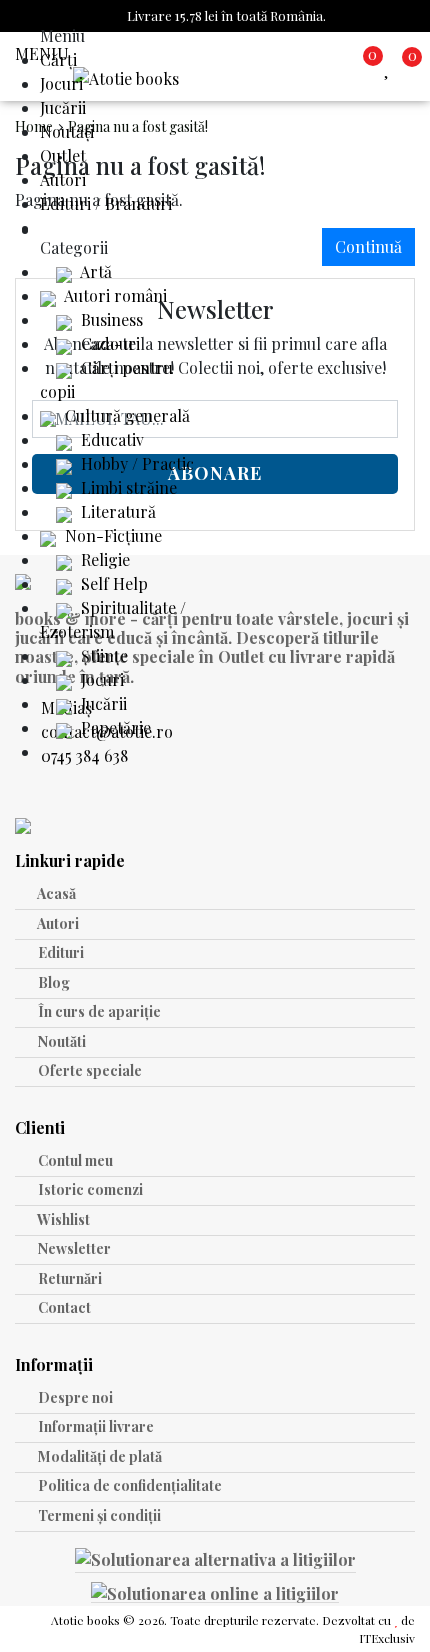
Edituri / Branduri (106, 203)
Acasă (55, 893)
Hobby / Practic (135, 463)
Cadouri (108, 343)
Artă (94, 271)
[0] (391, 66)
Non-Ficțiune (111, 535)
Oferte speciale (88, 1070)
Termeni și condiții (98, 1515)
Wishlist (62, 1219)
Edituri (59, 952)
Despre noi (74, 1397)
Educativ (110, 439)
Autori (63, 179)
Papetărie (114, 727)
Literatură (116, 511)
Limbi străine (127, 487)
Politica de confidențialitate (128, 1485)
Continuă (368, 246)
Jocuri (61, 83)
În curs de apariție (98, 1011)
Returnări (68, 1278)
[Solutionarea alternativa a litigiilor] (215, 1562)
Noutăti (60, 1041)
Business (110, 319)
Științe (102, 655)
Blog (52, 982)
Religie (103, 559)
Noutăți (67, 131)
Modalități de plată (98, 1456)
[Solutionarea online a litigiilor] (215, 1592)
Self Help (112, 583)
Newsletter (73, 1248)
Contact (63, 1307)
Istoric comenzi (89, 1189)
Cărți (58, 59)
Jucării (63, 107)
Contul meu (74, 1160)
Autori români (114, 295)
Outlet (63, 155)
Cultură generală (125, 415)
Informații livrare (94, 1426)
